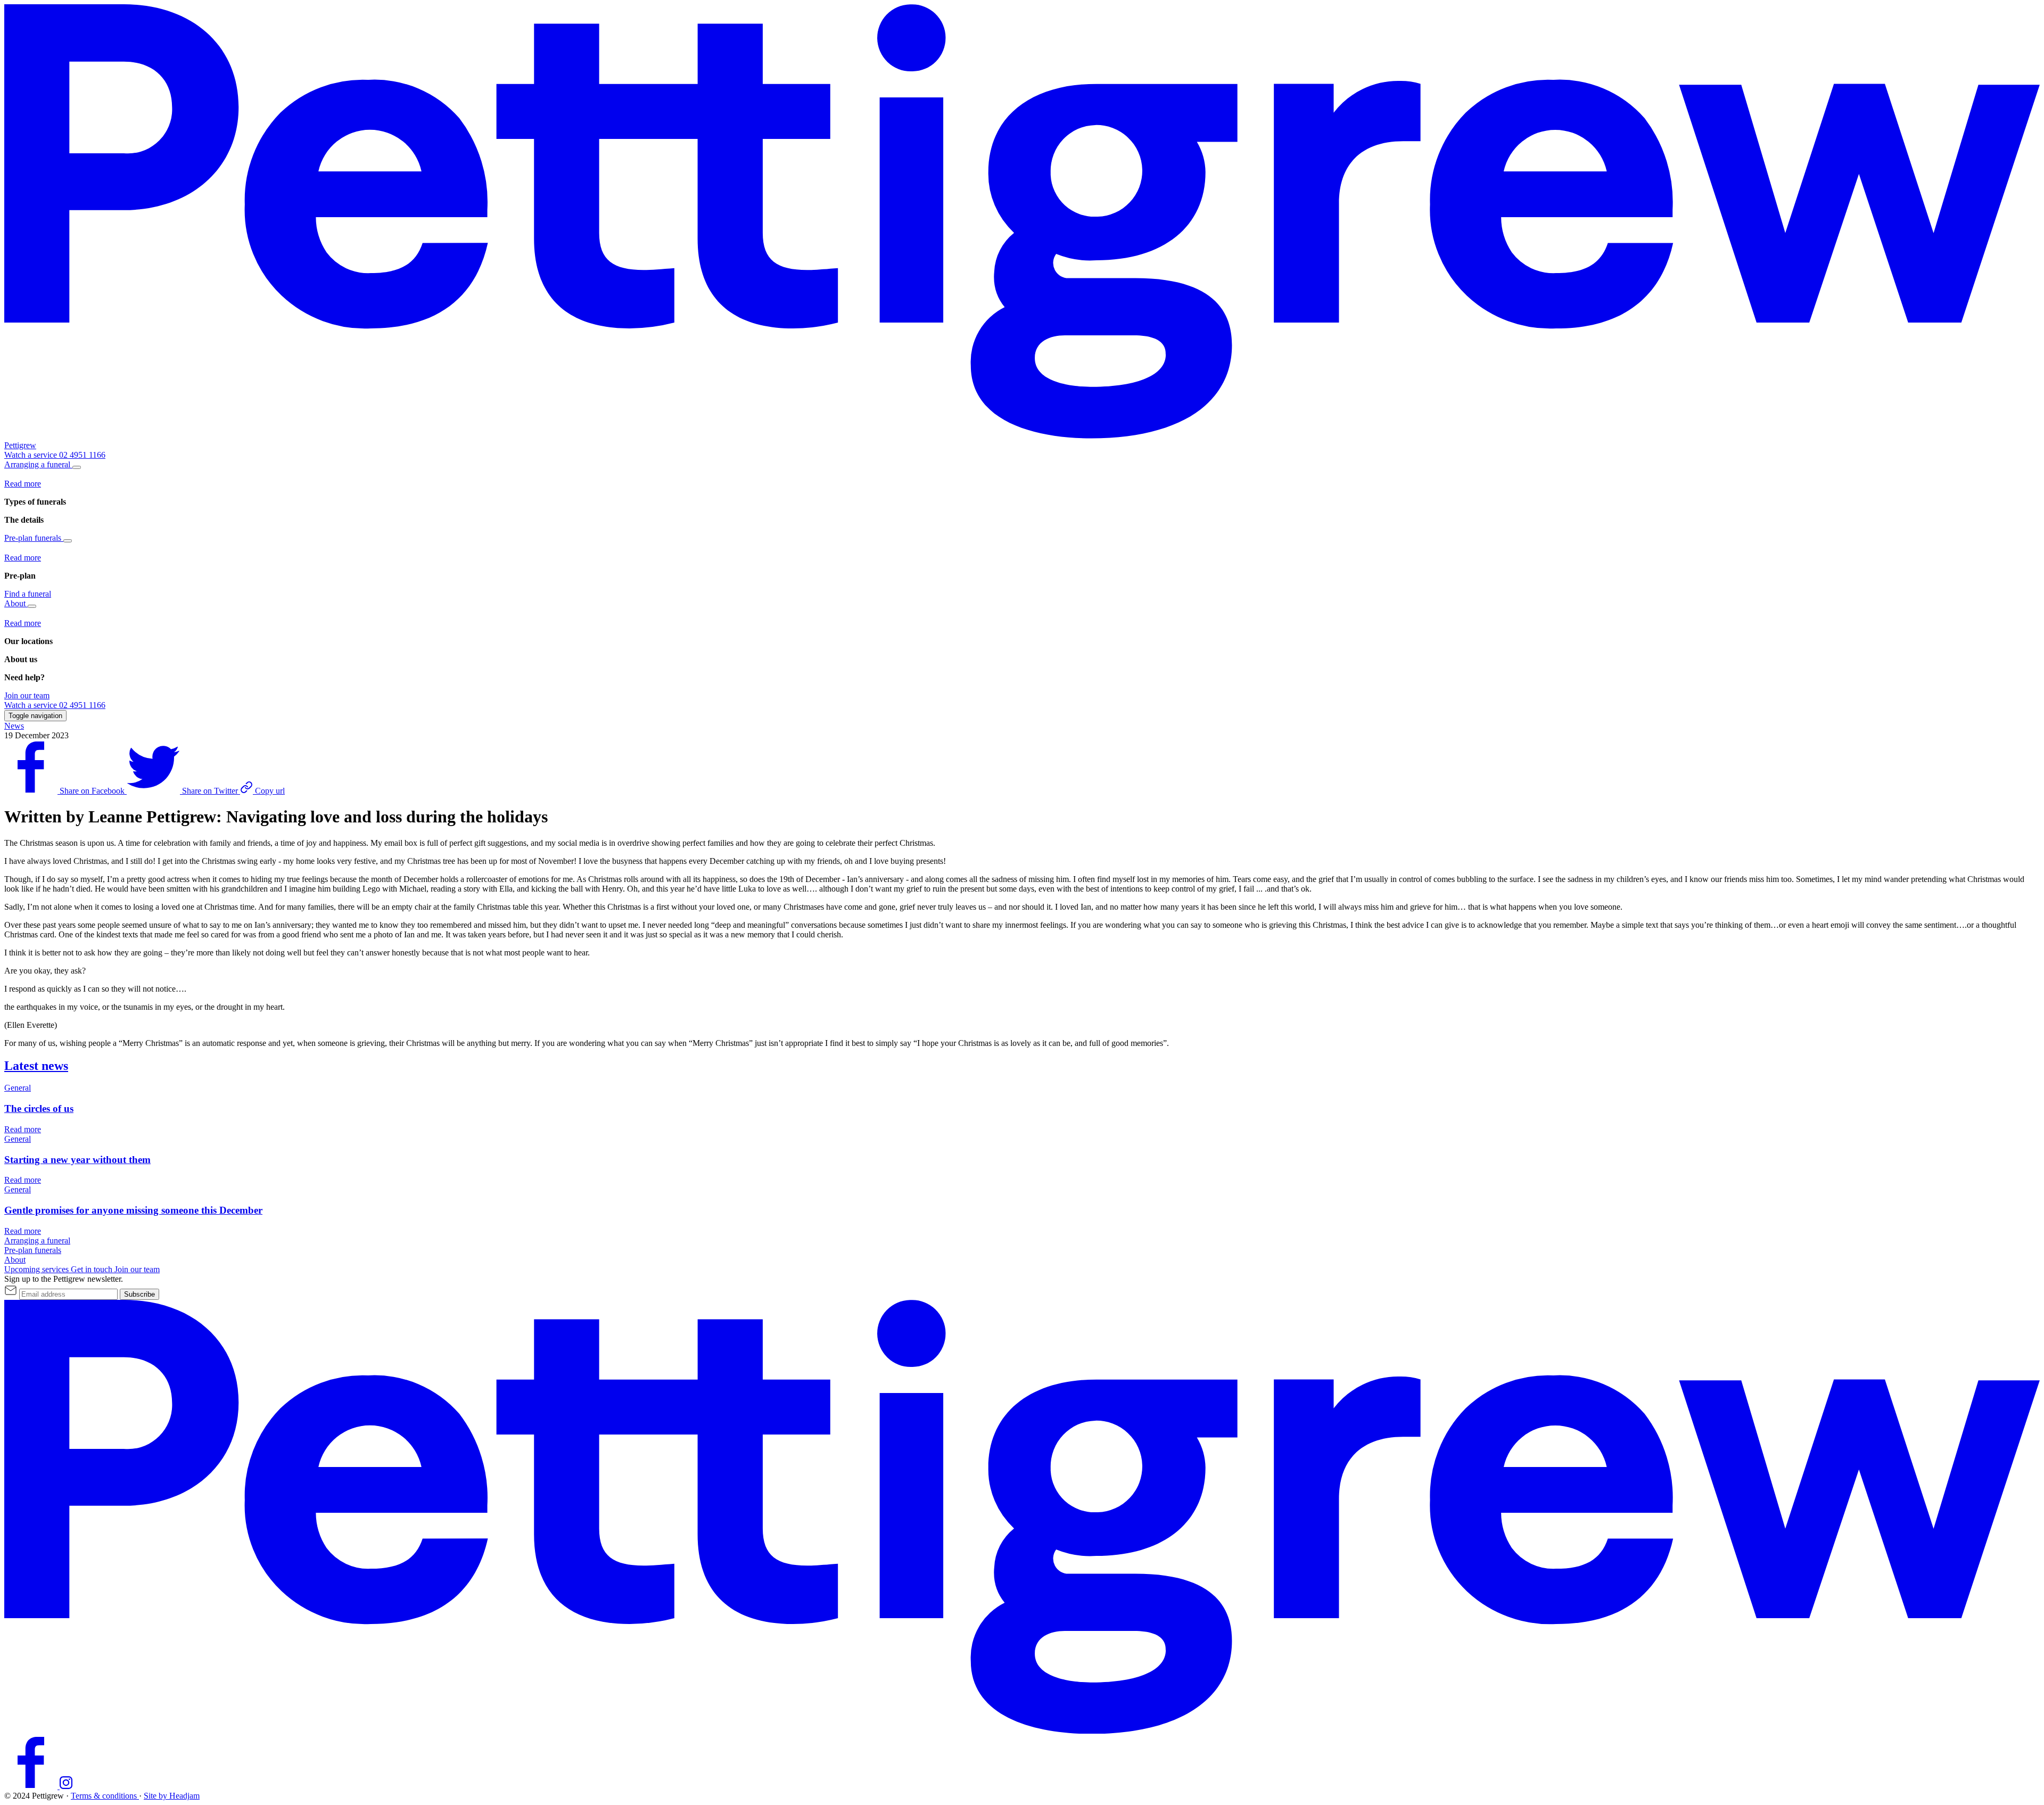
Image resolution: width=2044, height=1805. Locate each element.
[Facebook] (32, 1786)
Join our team (27, 695)
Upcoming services (38, 1269)
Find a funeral (28, 594)
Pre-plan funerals (34, 538)
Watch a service (32, 455)
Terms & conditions (105, 1796)
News (14, 726)
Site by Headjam (172, 1796)
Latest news (36, 1066)
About (16, 603)
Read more (23, 484)
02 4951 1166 (82, 455)
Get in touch (93, 1269)
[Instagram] (66, 1786)
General (18, 1088)
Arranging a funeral (38, 464)
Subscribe (139, 1294)
